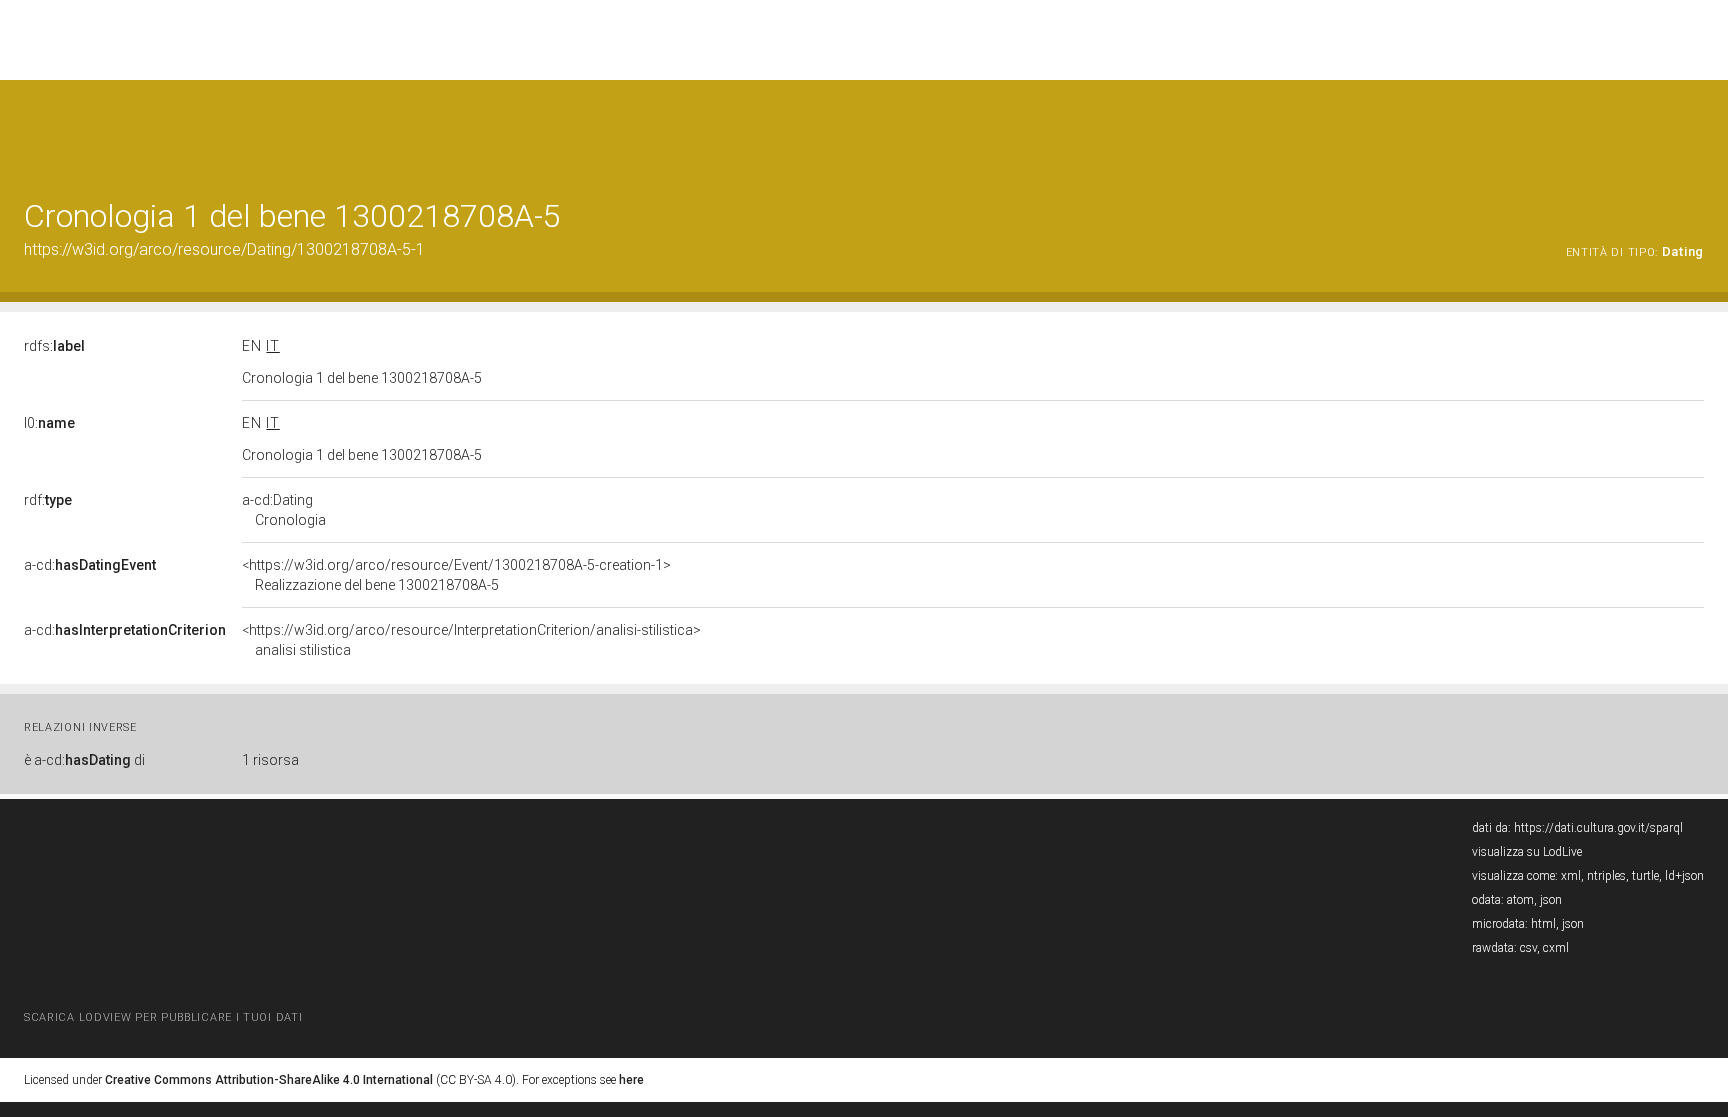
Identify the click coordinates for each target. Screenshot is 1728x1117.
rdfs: (54, 346)
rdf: (48, 500)
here (631, 1080)
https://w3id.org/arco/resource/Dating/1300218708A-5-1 (224, 249)
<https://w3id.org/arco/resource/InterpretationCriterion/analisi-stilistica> (471, 640)
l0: (49, 423)
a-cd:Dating (284, 510)
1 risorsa (270, 760)
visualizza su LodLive (1527, 852)
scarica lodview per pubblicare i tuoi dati (163, 1017)
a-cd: (90, 565)
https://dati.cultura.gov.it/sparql (1598, 828)
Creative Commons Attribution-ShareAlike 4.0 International (269, 1080)
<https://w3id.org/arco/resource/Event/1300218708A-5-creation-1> (456, 575)
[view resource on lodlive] (1694, 129)
